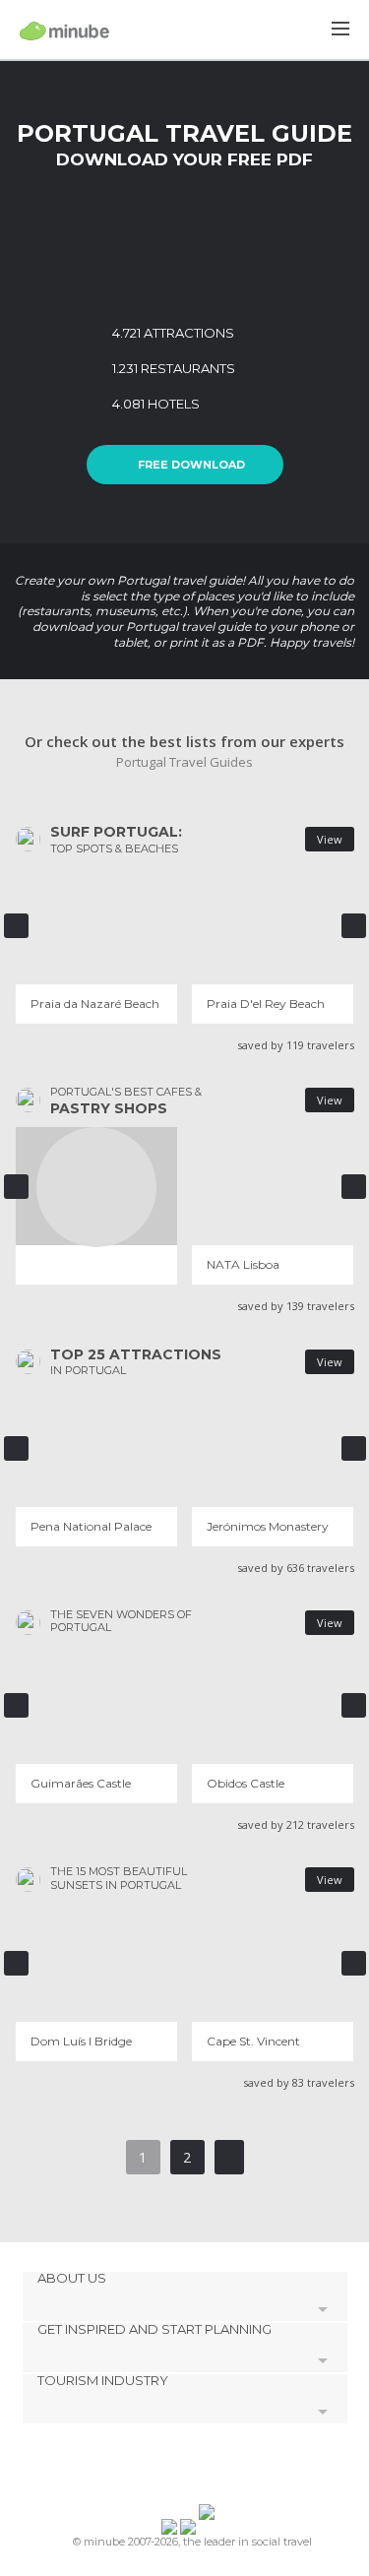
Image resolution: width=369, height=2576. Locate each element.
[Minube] (64, 31)
